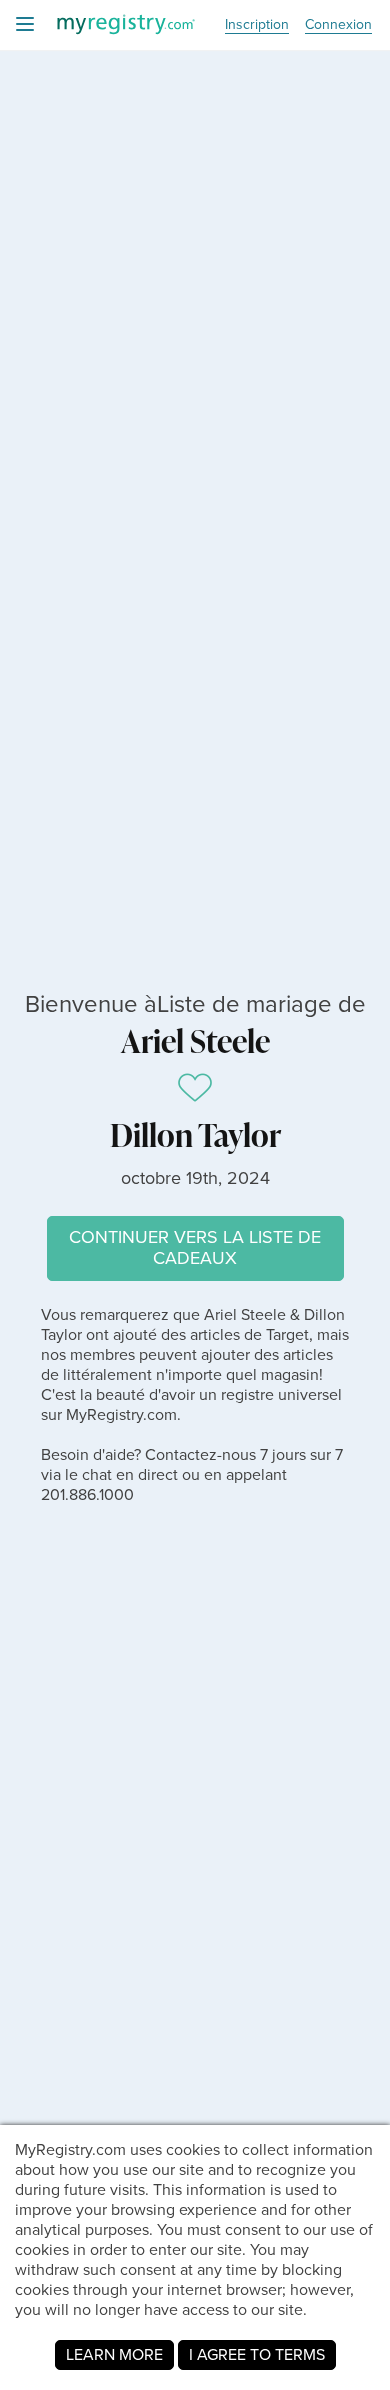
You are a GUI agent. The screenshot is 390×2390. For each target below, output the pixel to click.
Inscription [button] (257, 25)
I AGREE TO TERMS (257, 2354)
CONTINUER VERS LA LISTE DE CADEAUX (195, 1248)
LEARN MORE (114, 2354)
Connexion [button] (338, 25)
